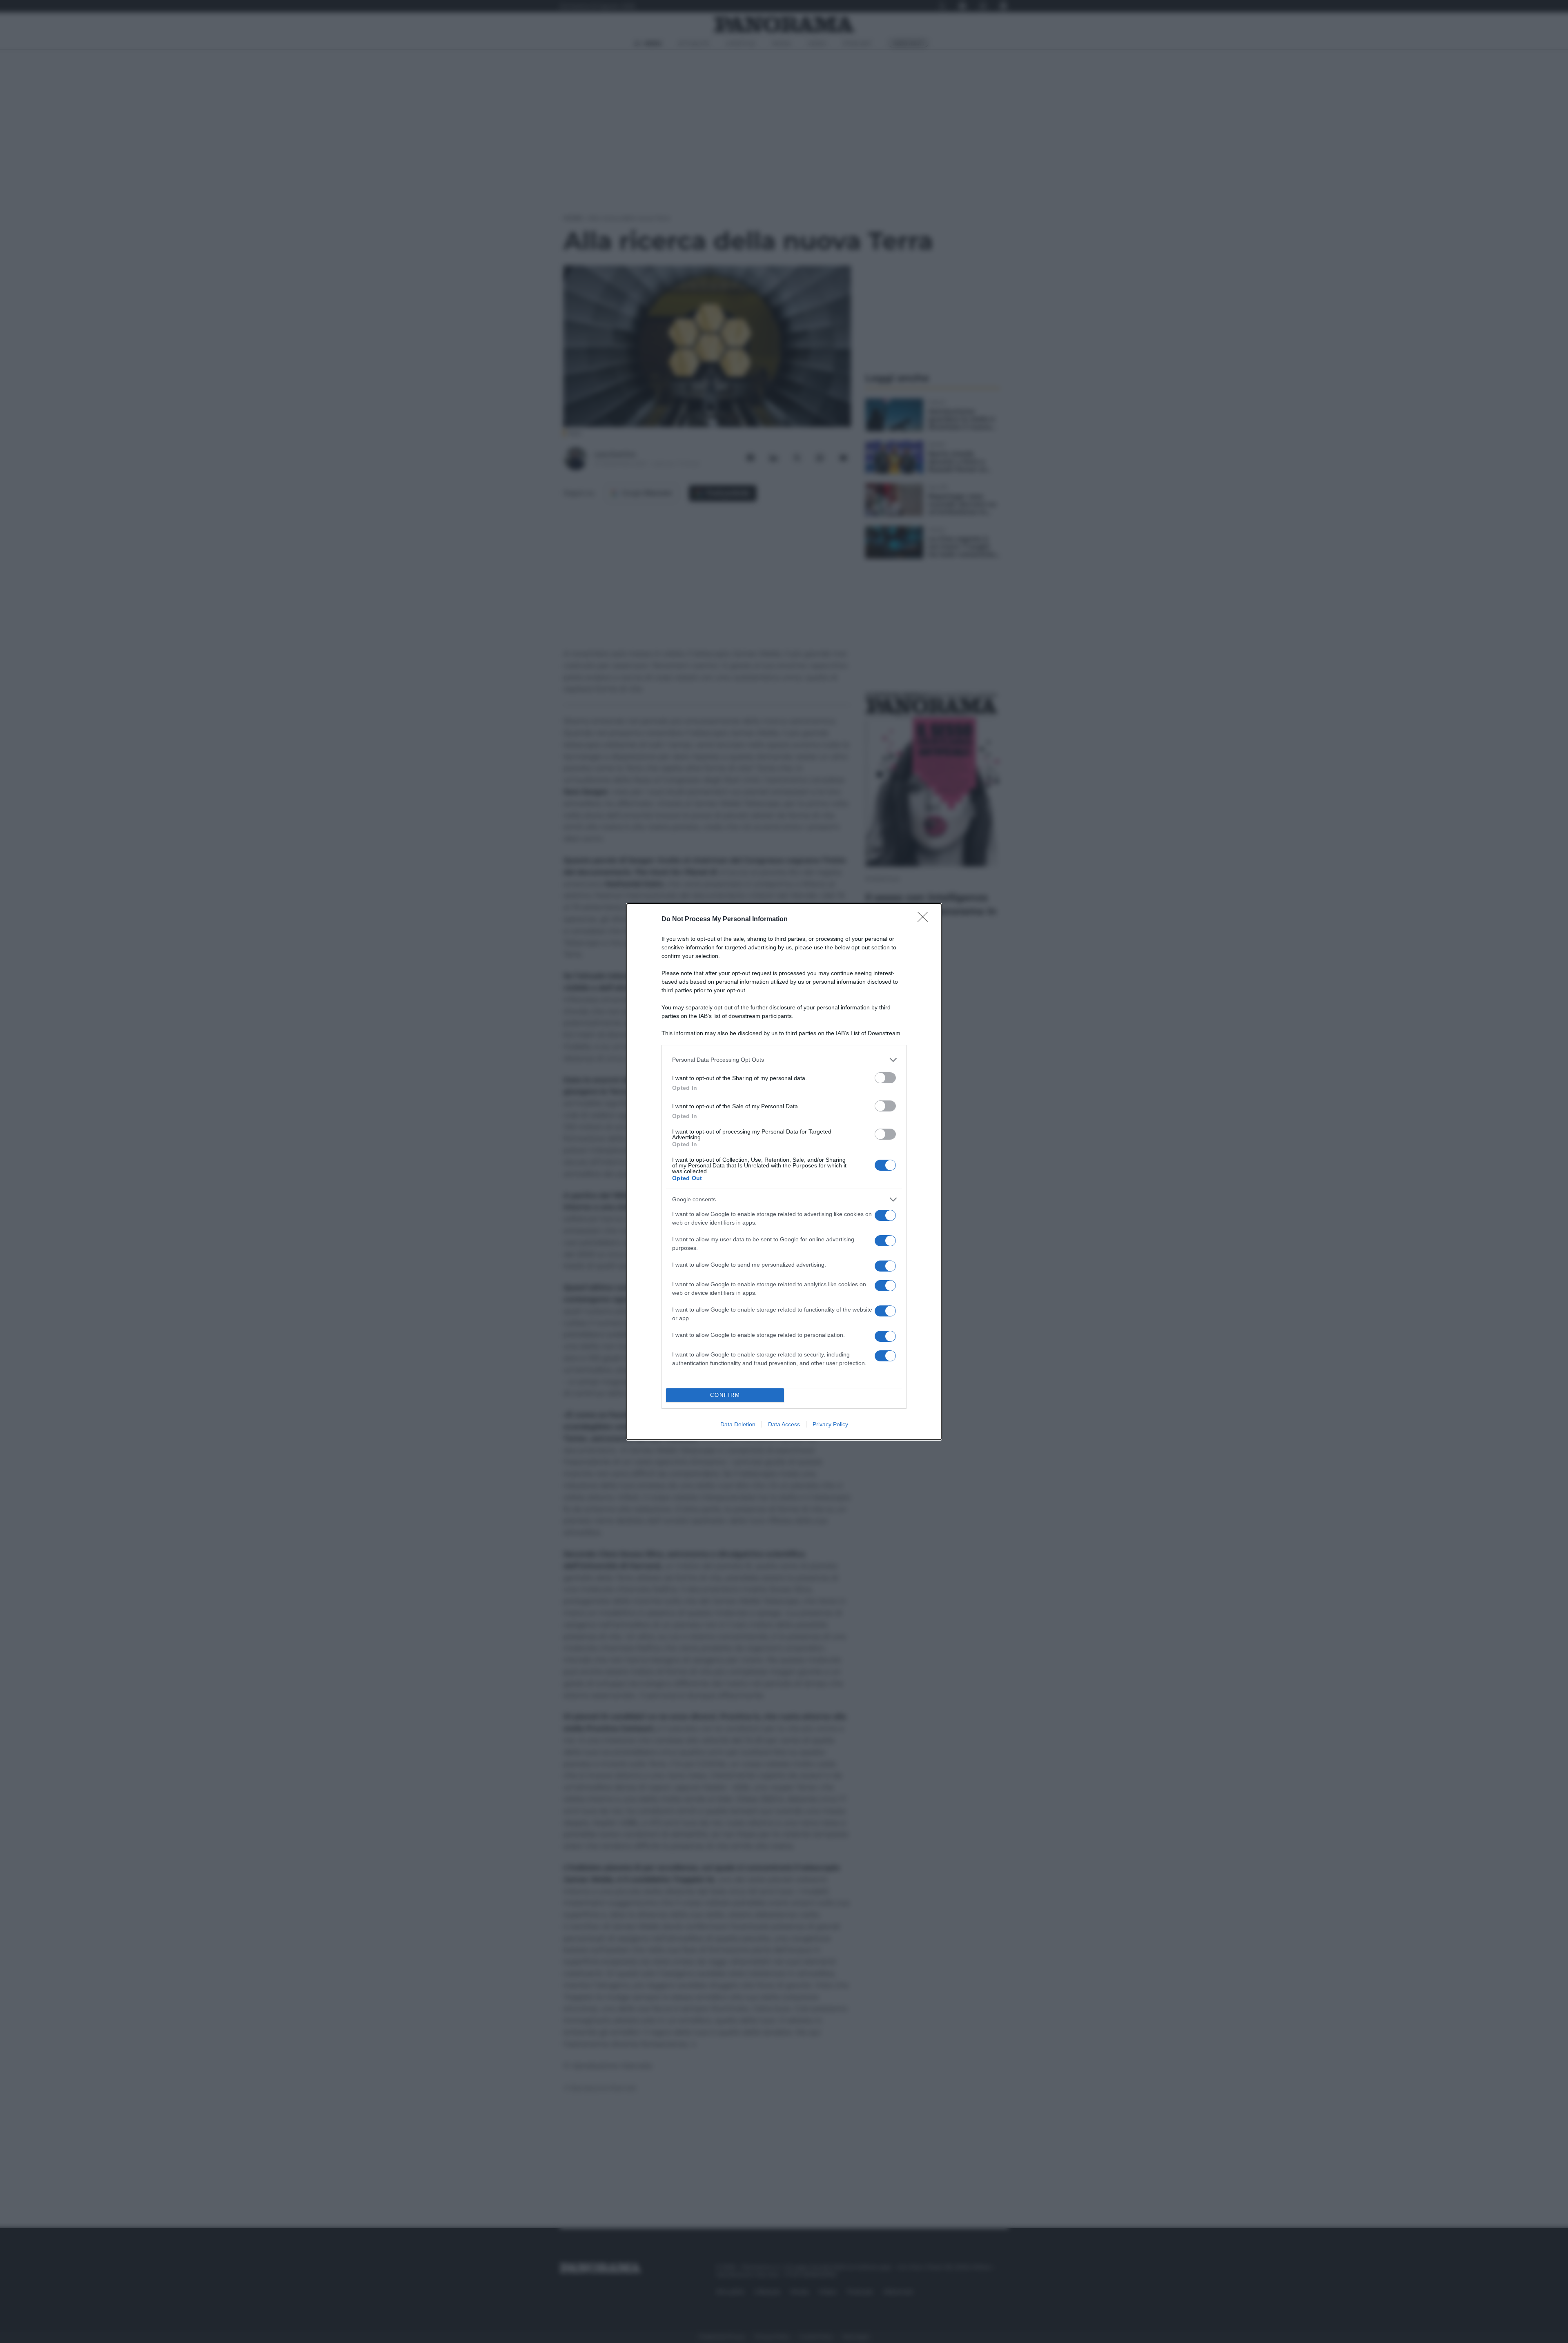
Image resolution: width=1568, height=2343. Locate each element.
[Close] (925, 920)
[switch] (885, 1078)
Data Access (784, 1424)
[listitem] (784, 1060)
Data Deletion (738, 1424)
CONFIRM (725, 1395)
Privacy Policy (830, 1424)
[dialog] (784, 1172)
